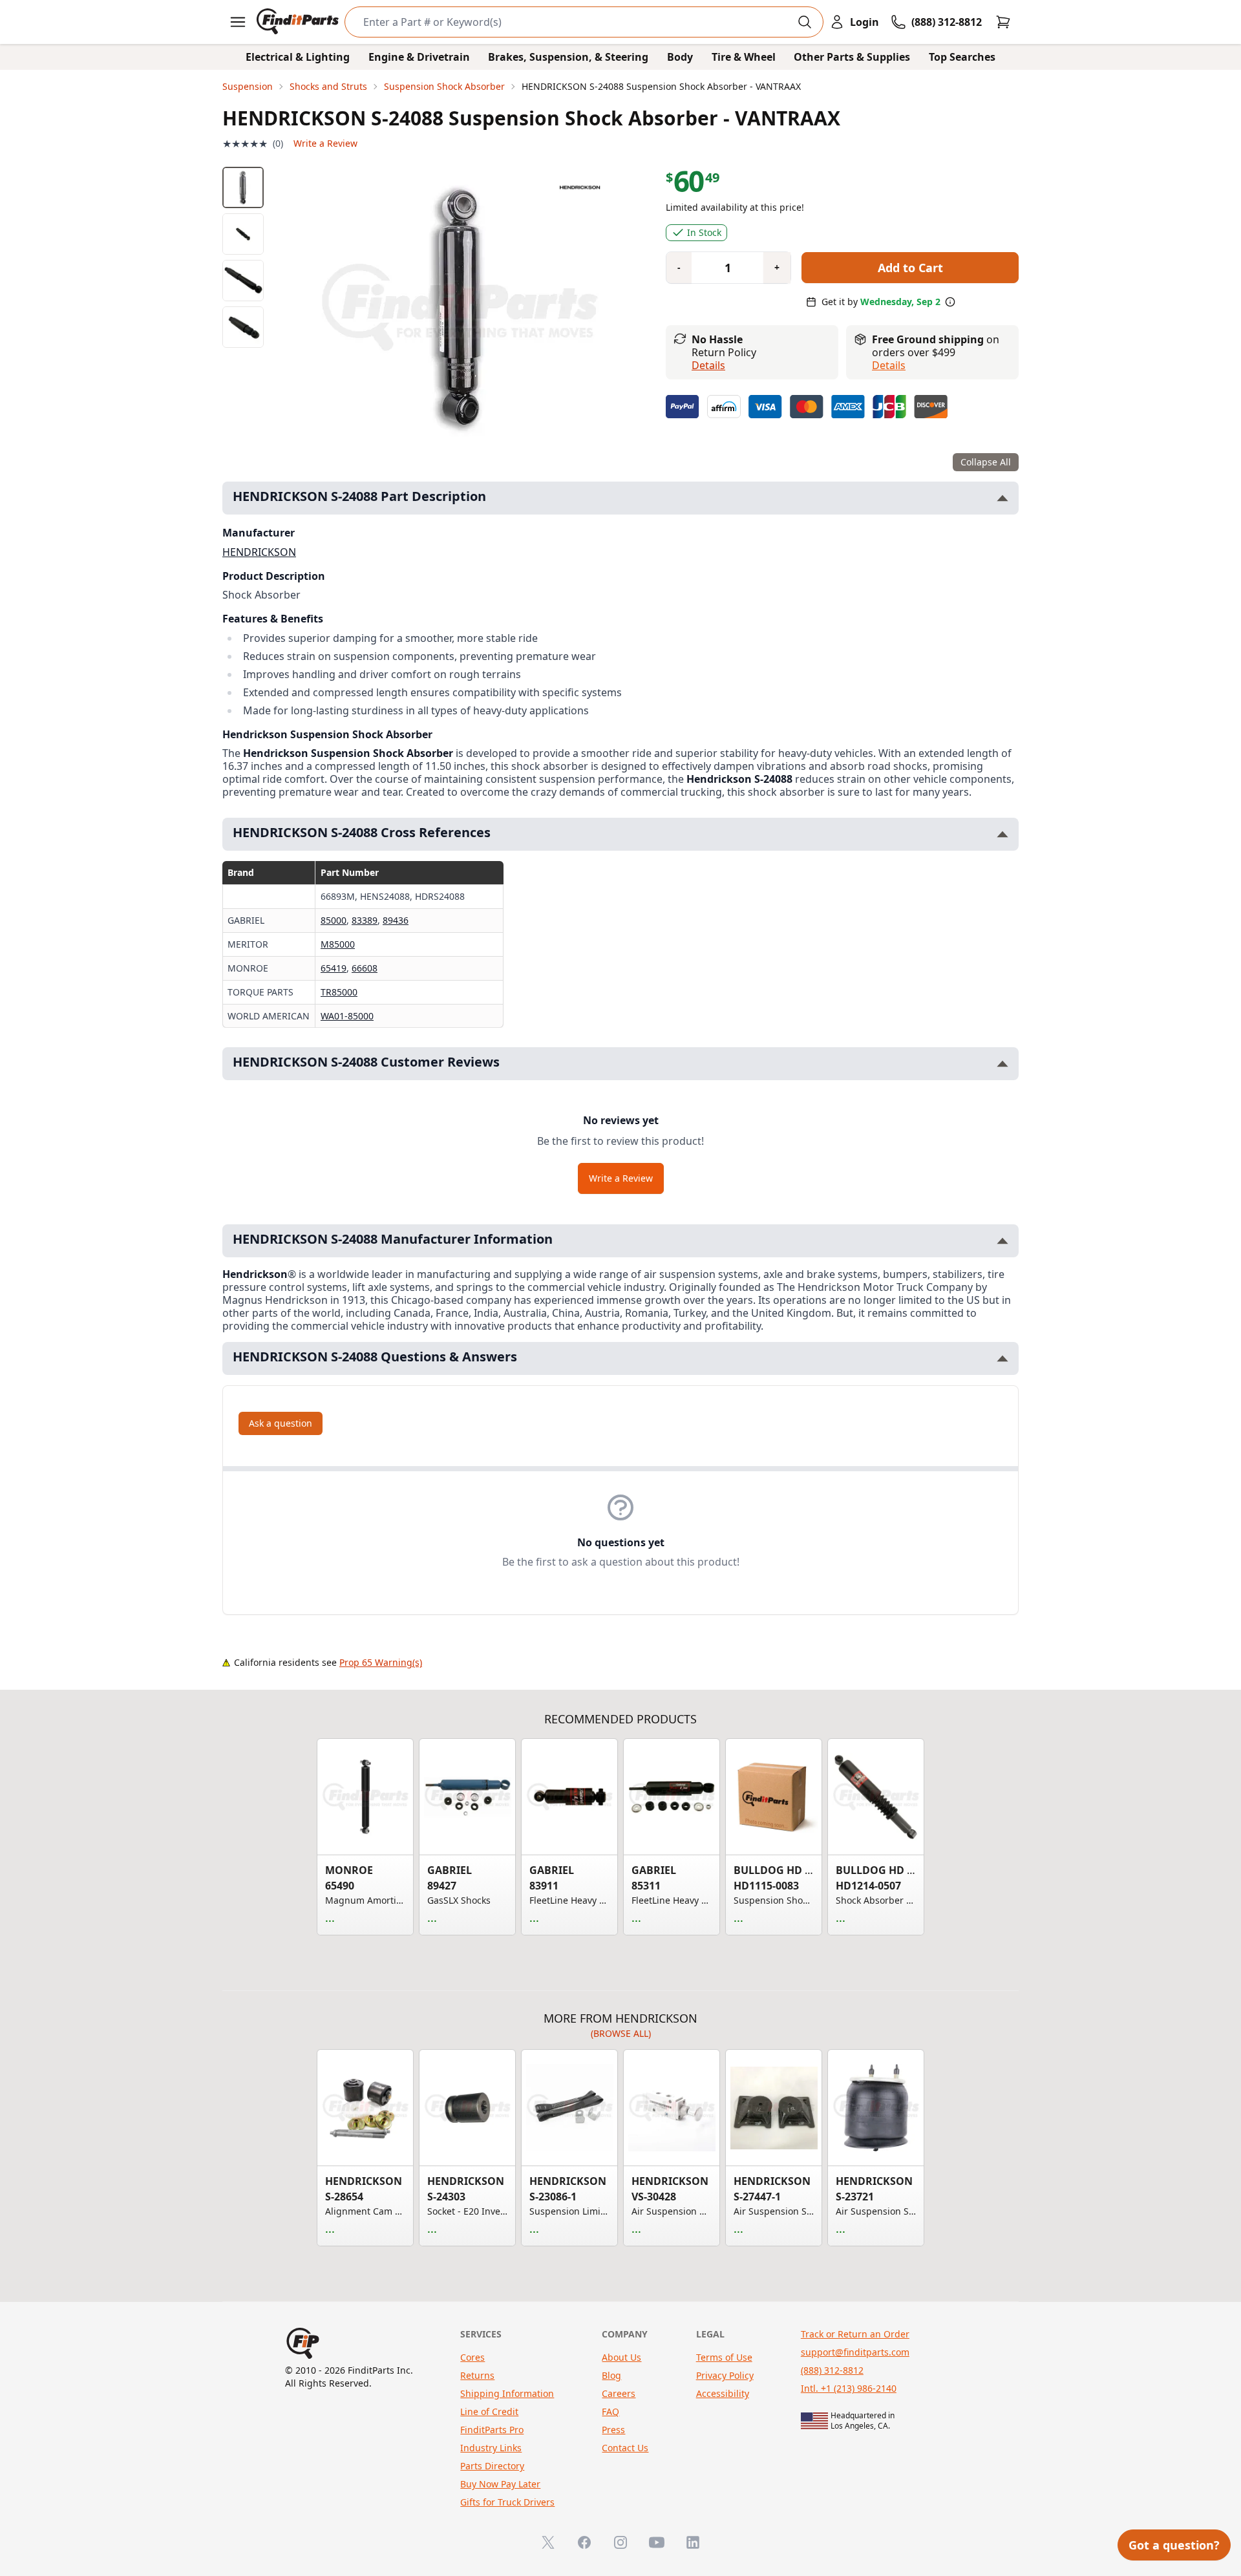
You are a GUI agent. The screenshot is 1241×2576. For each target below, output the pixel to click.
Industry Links (491, 2448)
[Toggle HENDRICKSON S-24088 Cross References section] (1002, 834)
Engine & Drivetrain (419, 57)
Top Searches (962, 57)
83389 (365, 920)
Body (680, 57)
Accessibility (723, 2393)
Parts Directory (492, 2466)
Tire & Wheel (744, 57)
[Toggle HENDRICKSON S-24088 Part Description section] (1002, 498)
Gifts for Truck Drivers (507, 2502)
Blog (611, 2375)
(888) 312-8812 (832, 2370)
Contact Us (625, 2448)
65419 (334, 968)
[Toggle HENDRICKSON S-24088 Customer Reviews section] (1002, 1064)
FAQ (610, 2411)
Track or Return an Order (855, 2334)
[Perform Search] (805, 22)
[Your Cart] (1003, 22)
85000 (334, 920)
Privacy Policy (725, 2375)
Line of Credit (489, 2411)
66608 (365, 968)
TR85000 (339, 992)
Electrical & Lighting (298, 57)
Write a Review (325, 143)
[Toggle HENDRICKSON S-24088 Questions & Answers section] (1002, 1358)
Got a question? (1174, 2545)
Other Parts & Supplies (852, 57)
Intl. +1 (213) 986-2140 (849, 2388)
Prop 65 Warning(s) (381, 1662)
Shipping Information (507, 2393)
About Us (621, 2357)
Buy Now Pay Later (500, 2484)
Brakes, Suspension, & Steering (568, 57)
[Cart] (1003, 22)
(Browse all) (621, 2033)
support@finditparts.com (855, 2352)
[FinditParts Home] (299, 22)
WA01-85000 (347, 1016)
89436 (396, 920)
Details (708, 365)
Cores (472, 2357)
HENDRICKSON (259, 552)
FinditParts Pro (492, 2430)
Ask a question (281, 1423)
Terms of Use (724, 2357)
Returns (477, 2375)
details (889, 365)
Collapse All (986, 462)
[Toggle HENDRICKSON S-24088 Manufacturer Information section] (1002, 1241)
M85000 (338, 944)
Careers (619, 2393)
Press (613, 2430)
